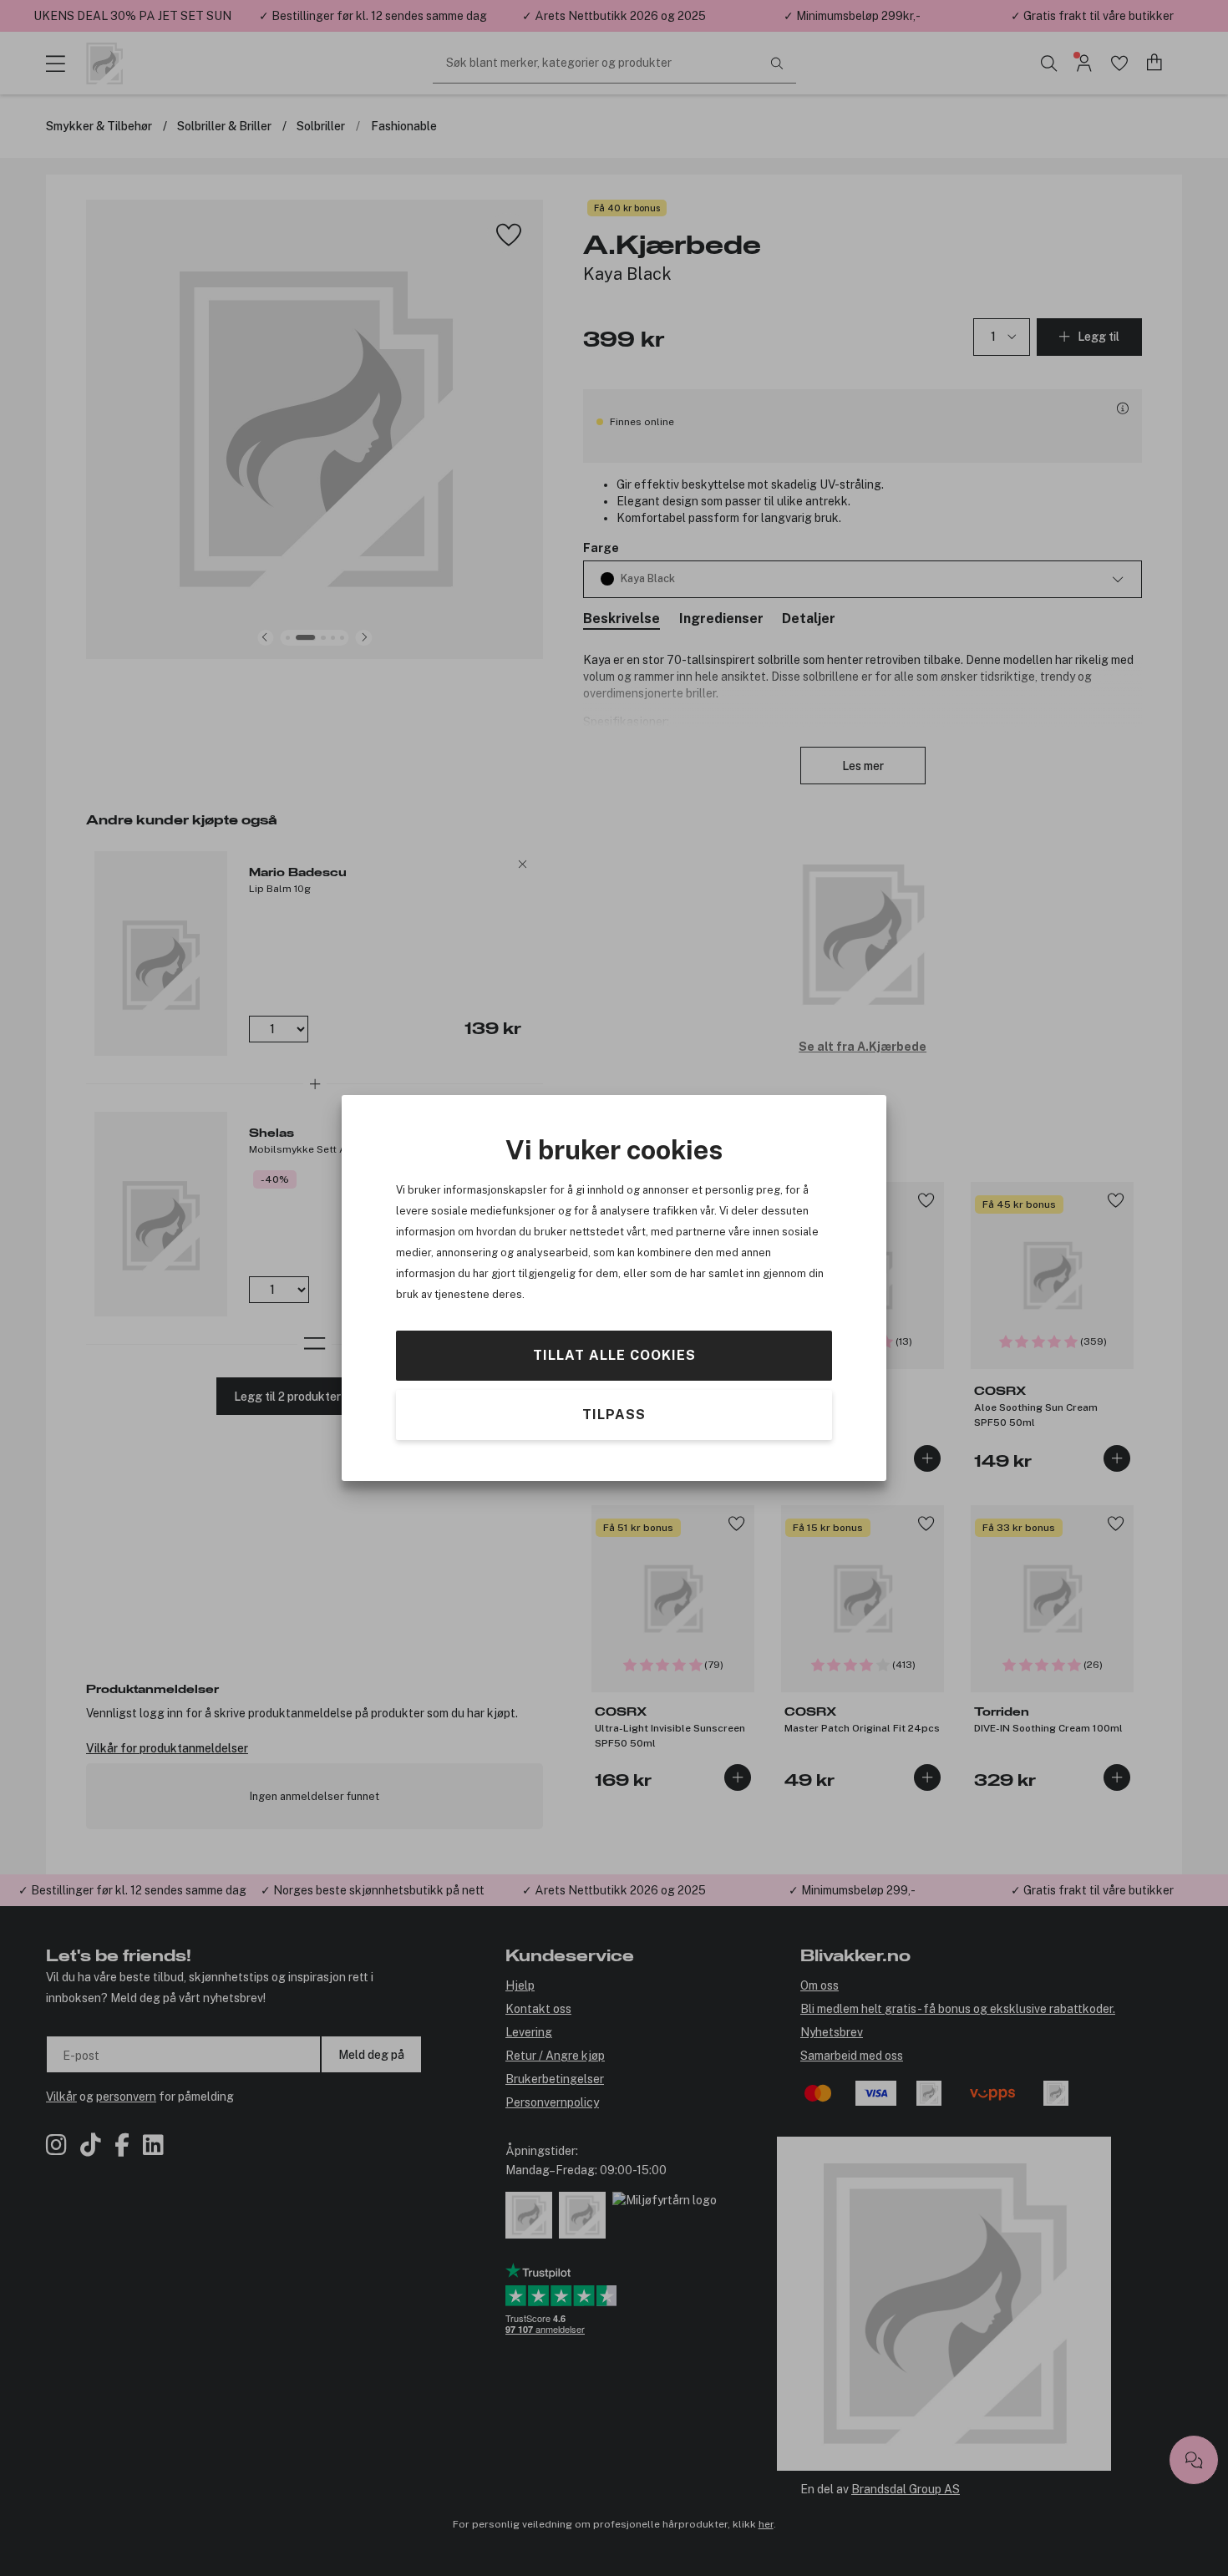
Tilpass (614, 1415)
